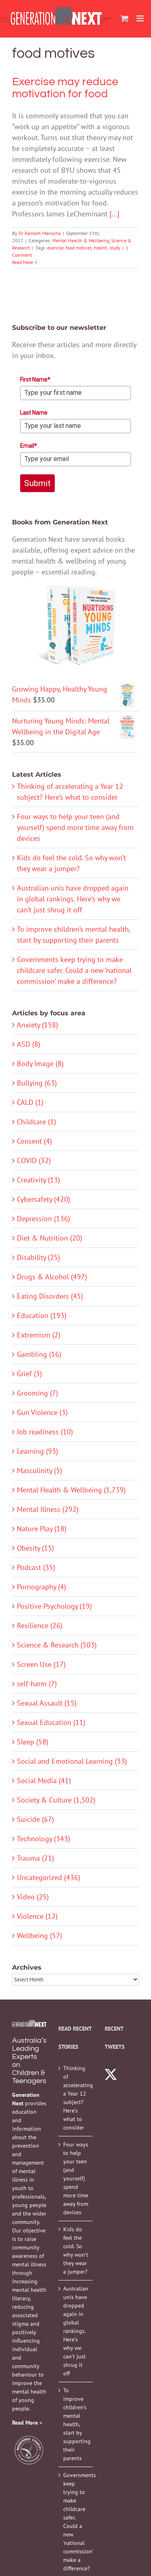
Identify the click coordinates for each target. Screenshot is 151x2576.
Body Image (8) (40, 1064)
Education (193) (42, 1315)
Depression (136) (43, 1219)
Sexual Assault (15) (47, 1703)
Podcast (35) (36, 1567)
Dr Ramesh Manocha (40, 233)
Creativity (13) (38, 1180)
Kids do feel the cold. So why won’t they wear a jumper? (76, 2250)
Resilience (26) (40, 1625)
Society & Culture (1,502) (56, 1800)
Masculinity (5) (39, 1470)
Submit (37, 483)
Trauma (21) (35, 1858)
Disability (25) (38, 1257)
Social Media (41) (44, 1781)
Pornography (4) (41, 1587)
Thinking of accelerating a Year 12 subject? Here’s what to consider (76, 2098)
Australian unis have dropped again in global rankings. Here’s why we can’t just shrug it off (73, 899)
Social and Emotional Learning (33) (72, 1761)
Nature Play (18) (42, 1529)
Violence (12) (37, 1916)
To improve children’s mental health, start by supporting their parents (76, 2424)
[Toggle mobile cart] (124, 18)
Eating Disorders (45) (50, 1296)
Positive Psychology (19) (54, 1606)
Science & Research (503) (57, 1645)
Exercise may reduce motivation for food (65, 88)
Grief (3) (29, 1374)
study (115, 248)
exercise (55, 248)
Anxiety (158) (37, 1025)
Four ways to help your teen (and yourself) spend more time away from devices (75, 827)
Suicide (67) (35, 1819)
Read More (23, 262)
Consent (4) (34, 1141)
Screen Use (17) (41, 1664)
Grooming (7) (37, 1393)
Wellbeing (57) (39, 1936)
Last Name (34, 413)
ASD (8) (29, 1044)
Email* (29, 446)
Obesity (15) (35, 1548)
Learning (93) (37, 1451)
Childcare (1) (36, 1122)
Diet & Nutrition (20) (50, 1238)
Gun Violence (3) (42, 1412)
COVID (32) (34, 1160)
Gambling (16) (39, 1354)
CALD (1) (30, 1102)
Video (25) (33, 1897)
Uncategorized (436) (49, 1877)
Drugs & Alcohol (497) (52, 1277)
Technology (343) (43, 1839)
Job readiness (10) (45, 1432)
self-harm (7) (37, 1684)
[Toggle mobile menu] (141, 18)
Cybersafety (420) (43, 1199)
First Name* (35, 379)
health (101, 248)
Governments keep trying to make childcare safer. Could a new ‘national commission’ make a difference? (74, 970)
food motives (79, 248)
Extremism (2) (39, 1335)
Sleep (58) (33, 1742)
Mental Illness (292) (48, 1509)
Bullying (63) (37, 1083)
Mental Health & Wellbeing (81, 240)
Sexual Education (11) (51, 1722)
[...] (114, 214)
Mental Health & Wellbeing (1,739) (71, 1490)
